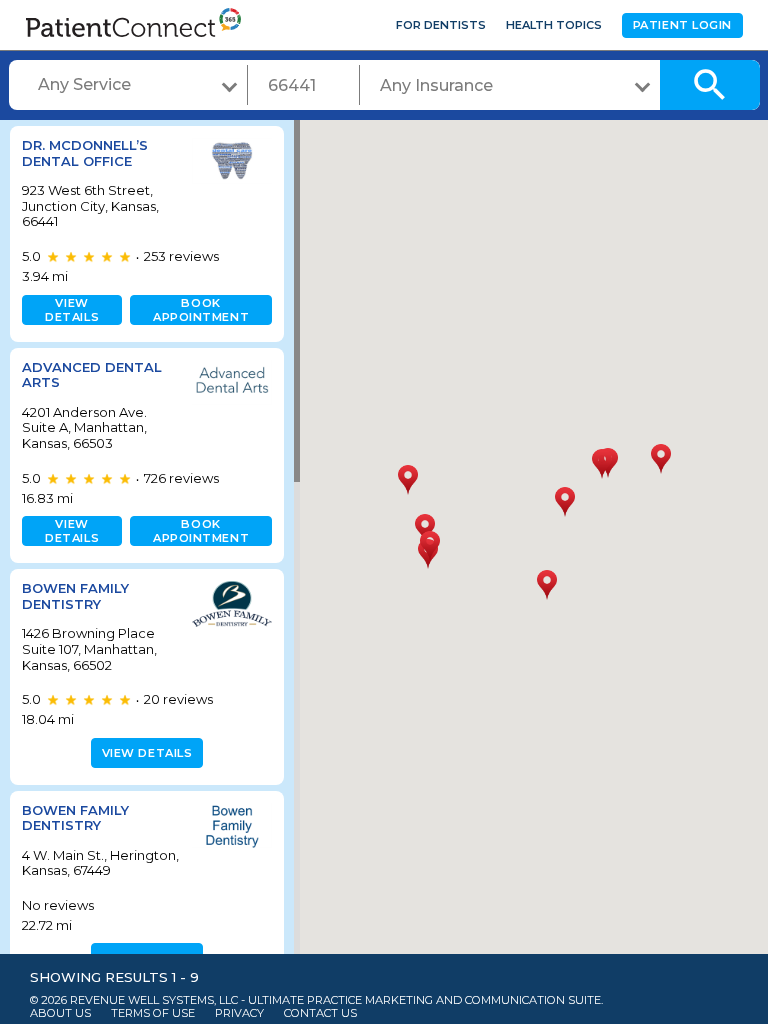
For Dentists (441, 25)
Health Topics (554, 25)
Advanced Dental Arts (92, 375)
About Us (60, 1013)
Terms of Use (153, 1013)
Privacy (239, 1013)
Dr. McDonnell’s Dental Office (85, 153)
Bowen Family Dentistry (75, 596)
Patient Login (682, 25)
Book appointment (201, 310)
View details (72, 310)
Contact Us (320, 1013)
